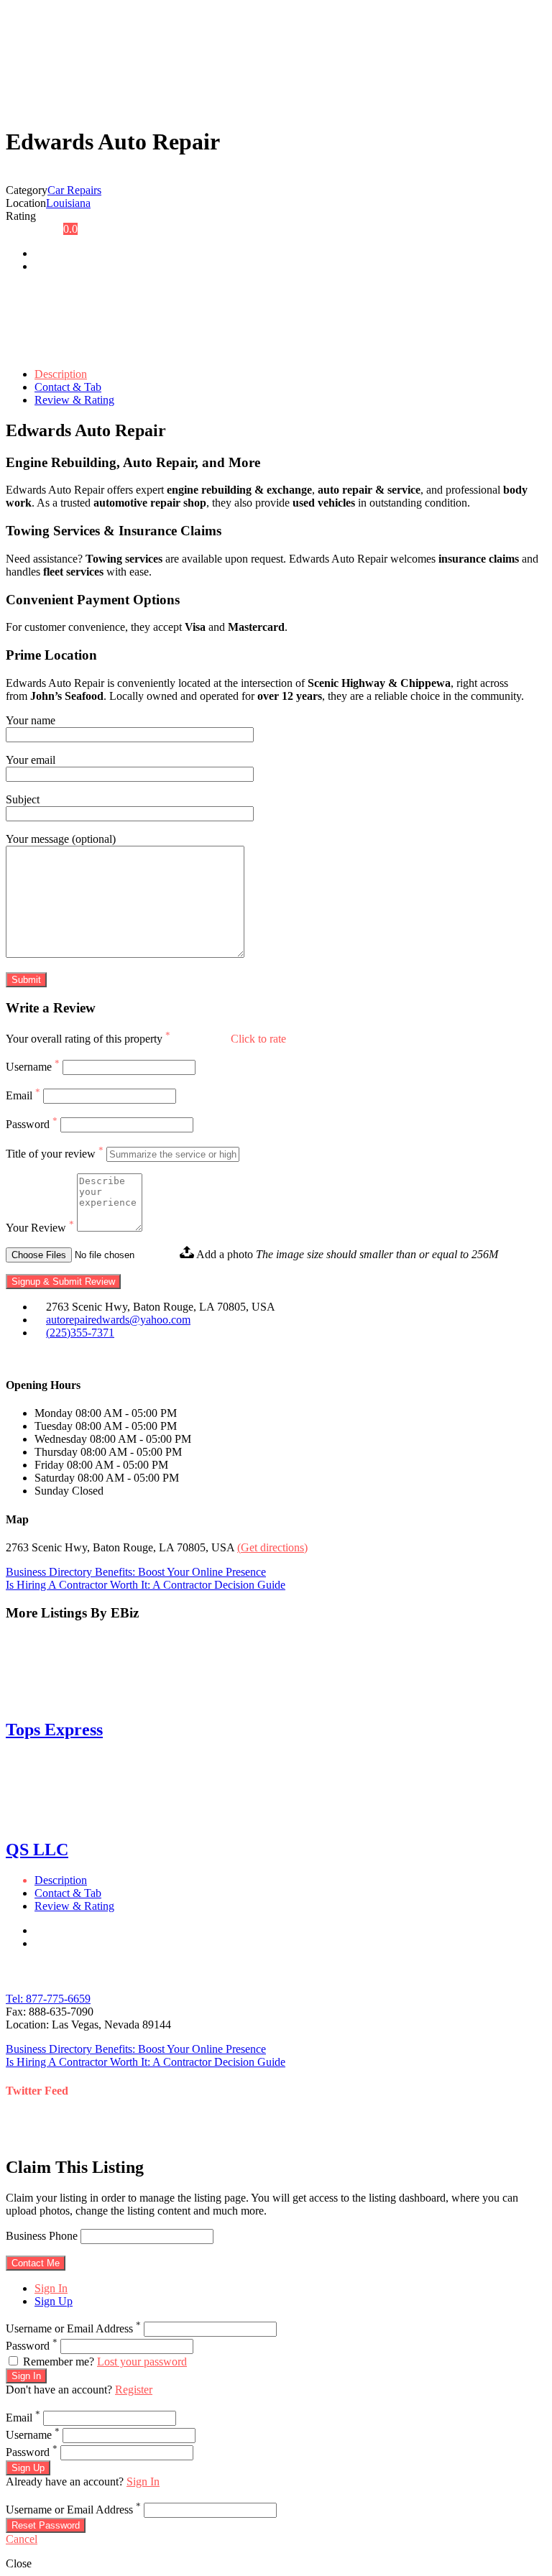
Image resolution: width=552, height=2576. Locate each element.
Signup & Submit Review (63, 1282)
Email (23, 1095)
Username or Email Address (73, 2328)
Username (33, 1067)
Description (61, 374)
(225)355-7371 (80, 1333)
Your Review (40, 1228)
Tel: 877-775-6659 (48, 1999)
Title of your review (55, 1154)
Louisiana (68, 203)
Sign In (51, 2288)
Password (32, 1124)
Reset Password (46, 2525)
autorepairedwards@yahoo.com (118, 1320)
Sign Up (54, 2301)
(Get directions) (272, 1547)
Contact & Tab (68, 387)
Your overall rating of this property (88, 1039)
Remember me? (59, 2362)
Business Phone (42, 2236)
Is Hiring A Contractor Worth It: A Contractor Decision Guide (146, 1585)
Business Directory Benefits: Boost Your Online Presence (136, 1572)
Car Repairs (74, 190)
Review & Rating (74, 400)
